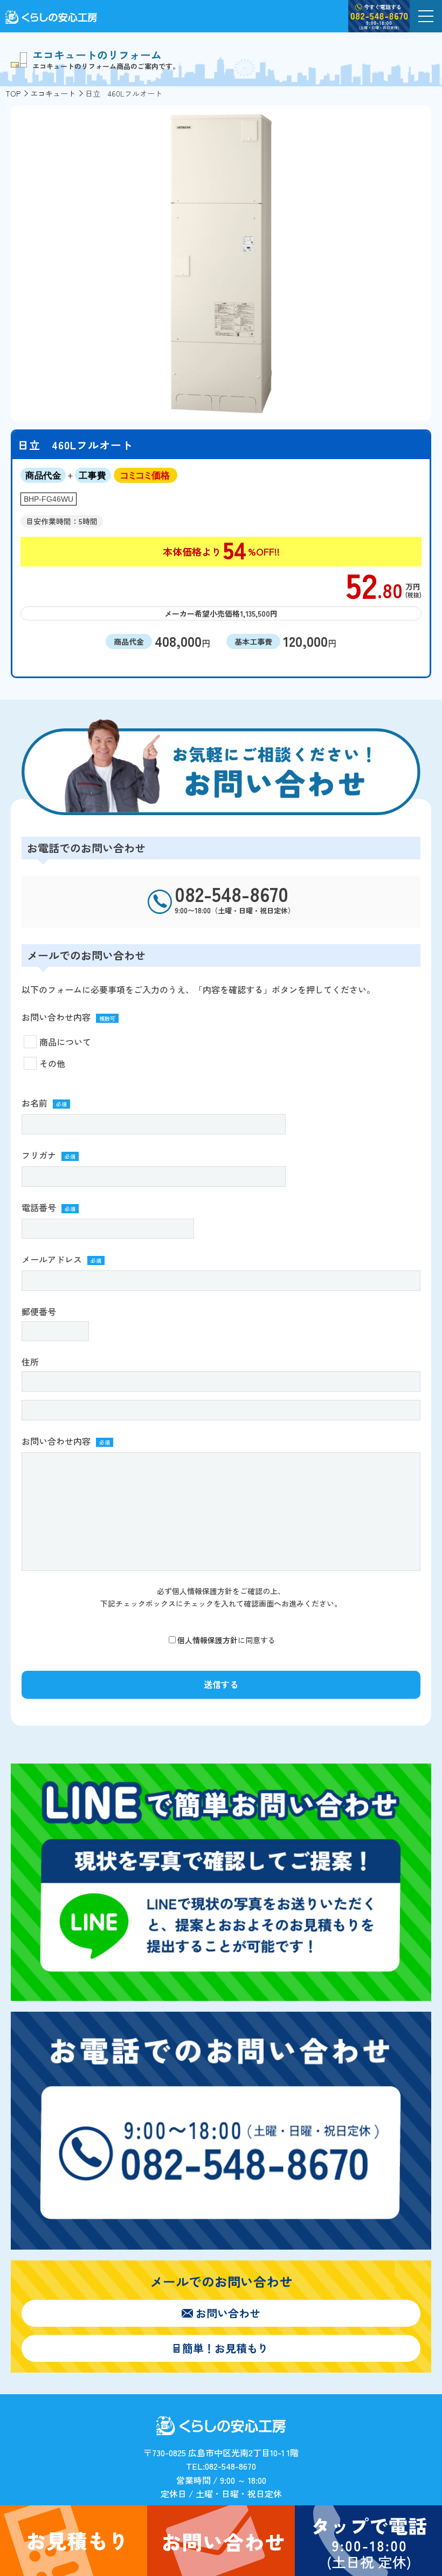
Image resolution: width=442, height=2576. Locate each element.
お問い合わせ (228, 2313)
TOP (13, 93)
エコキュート (53, 93)
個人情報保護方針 (208, 1640)
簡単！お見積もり (225, 2348)
